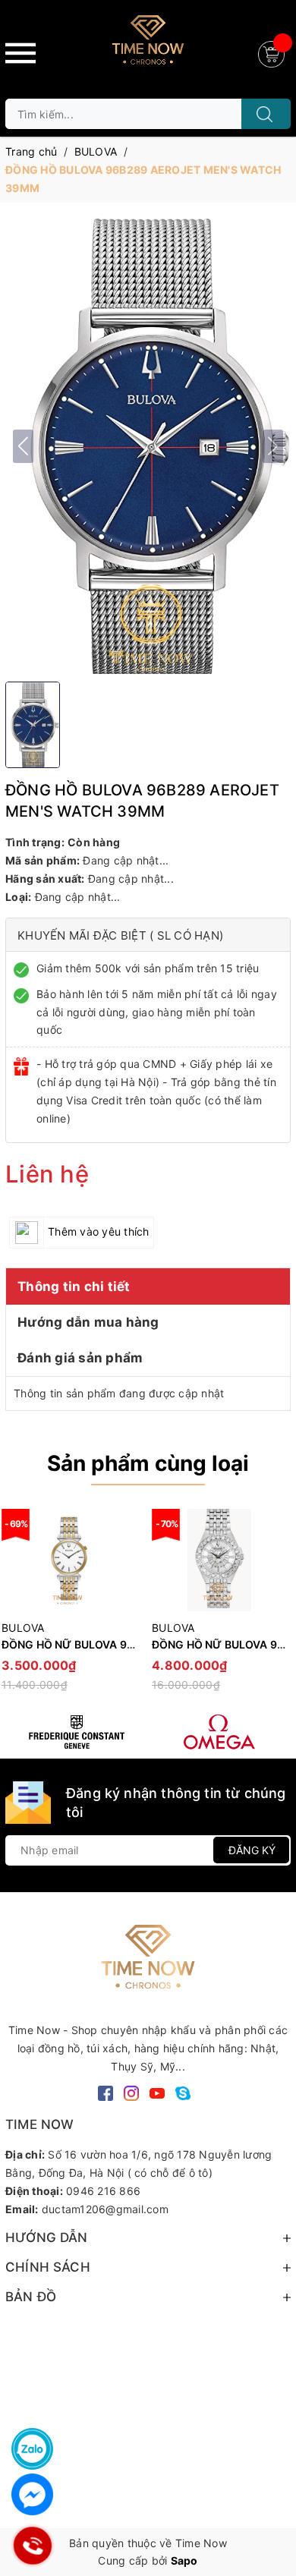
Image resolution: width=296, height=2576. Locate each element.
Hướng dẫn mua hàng (88, 1322)
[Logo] (148, 46)
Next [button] (279, 1607)
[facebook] (105, 2092)
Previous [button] (17, 1607)
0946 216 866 (103, 2191)
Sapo (184, 2560)
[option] (219, 1607)
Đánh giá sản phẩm (80, 1358)
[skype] (183, 2092)
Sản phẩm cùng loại (148, 1463)
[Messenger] (32, 2494)
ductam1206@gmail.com (105, 2209)
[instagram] (131, 2092)
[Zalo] (32, 2449)
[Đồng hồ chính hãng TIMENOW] (77, 1732)
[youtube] (157, 2092)
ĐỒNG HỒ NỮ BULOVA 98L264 (81, 1644)
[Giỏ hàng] (273, 53)
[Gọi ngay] (32, 2546)
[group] (148, 446)
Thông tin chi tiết (74, 1286)
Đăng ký (252, 1850)
